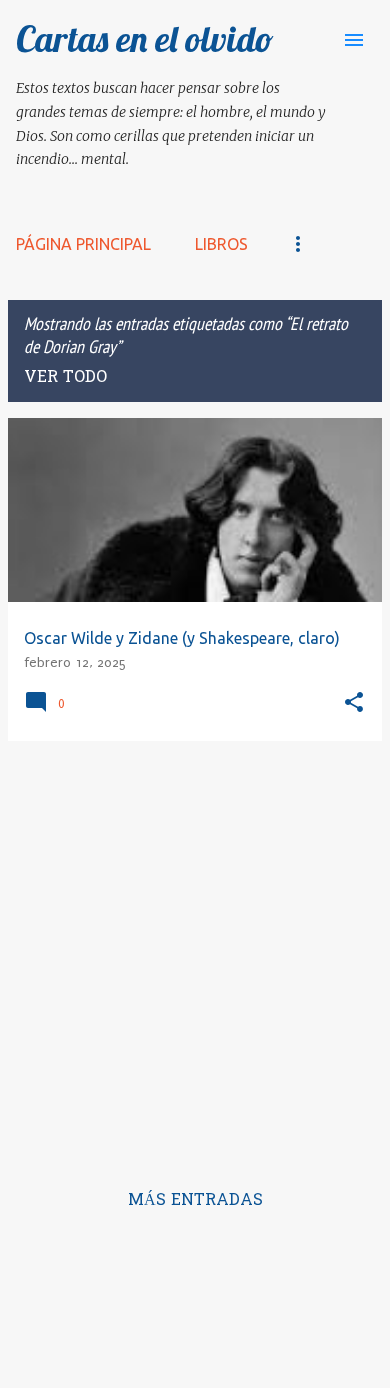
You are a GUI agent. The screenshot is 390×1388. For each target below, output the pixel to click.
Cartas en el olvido (145, 38)
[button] (354, 703)
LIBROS (221, 244)
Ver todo (65, 378)
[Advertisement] (195, 952)
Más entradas (195, 1201)
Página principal (83, 244)
